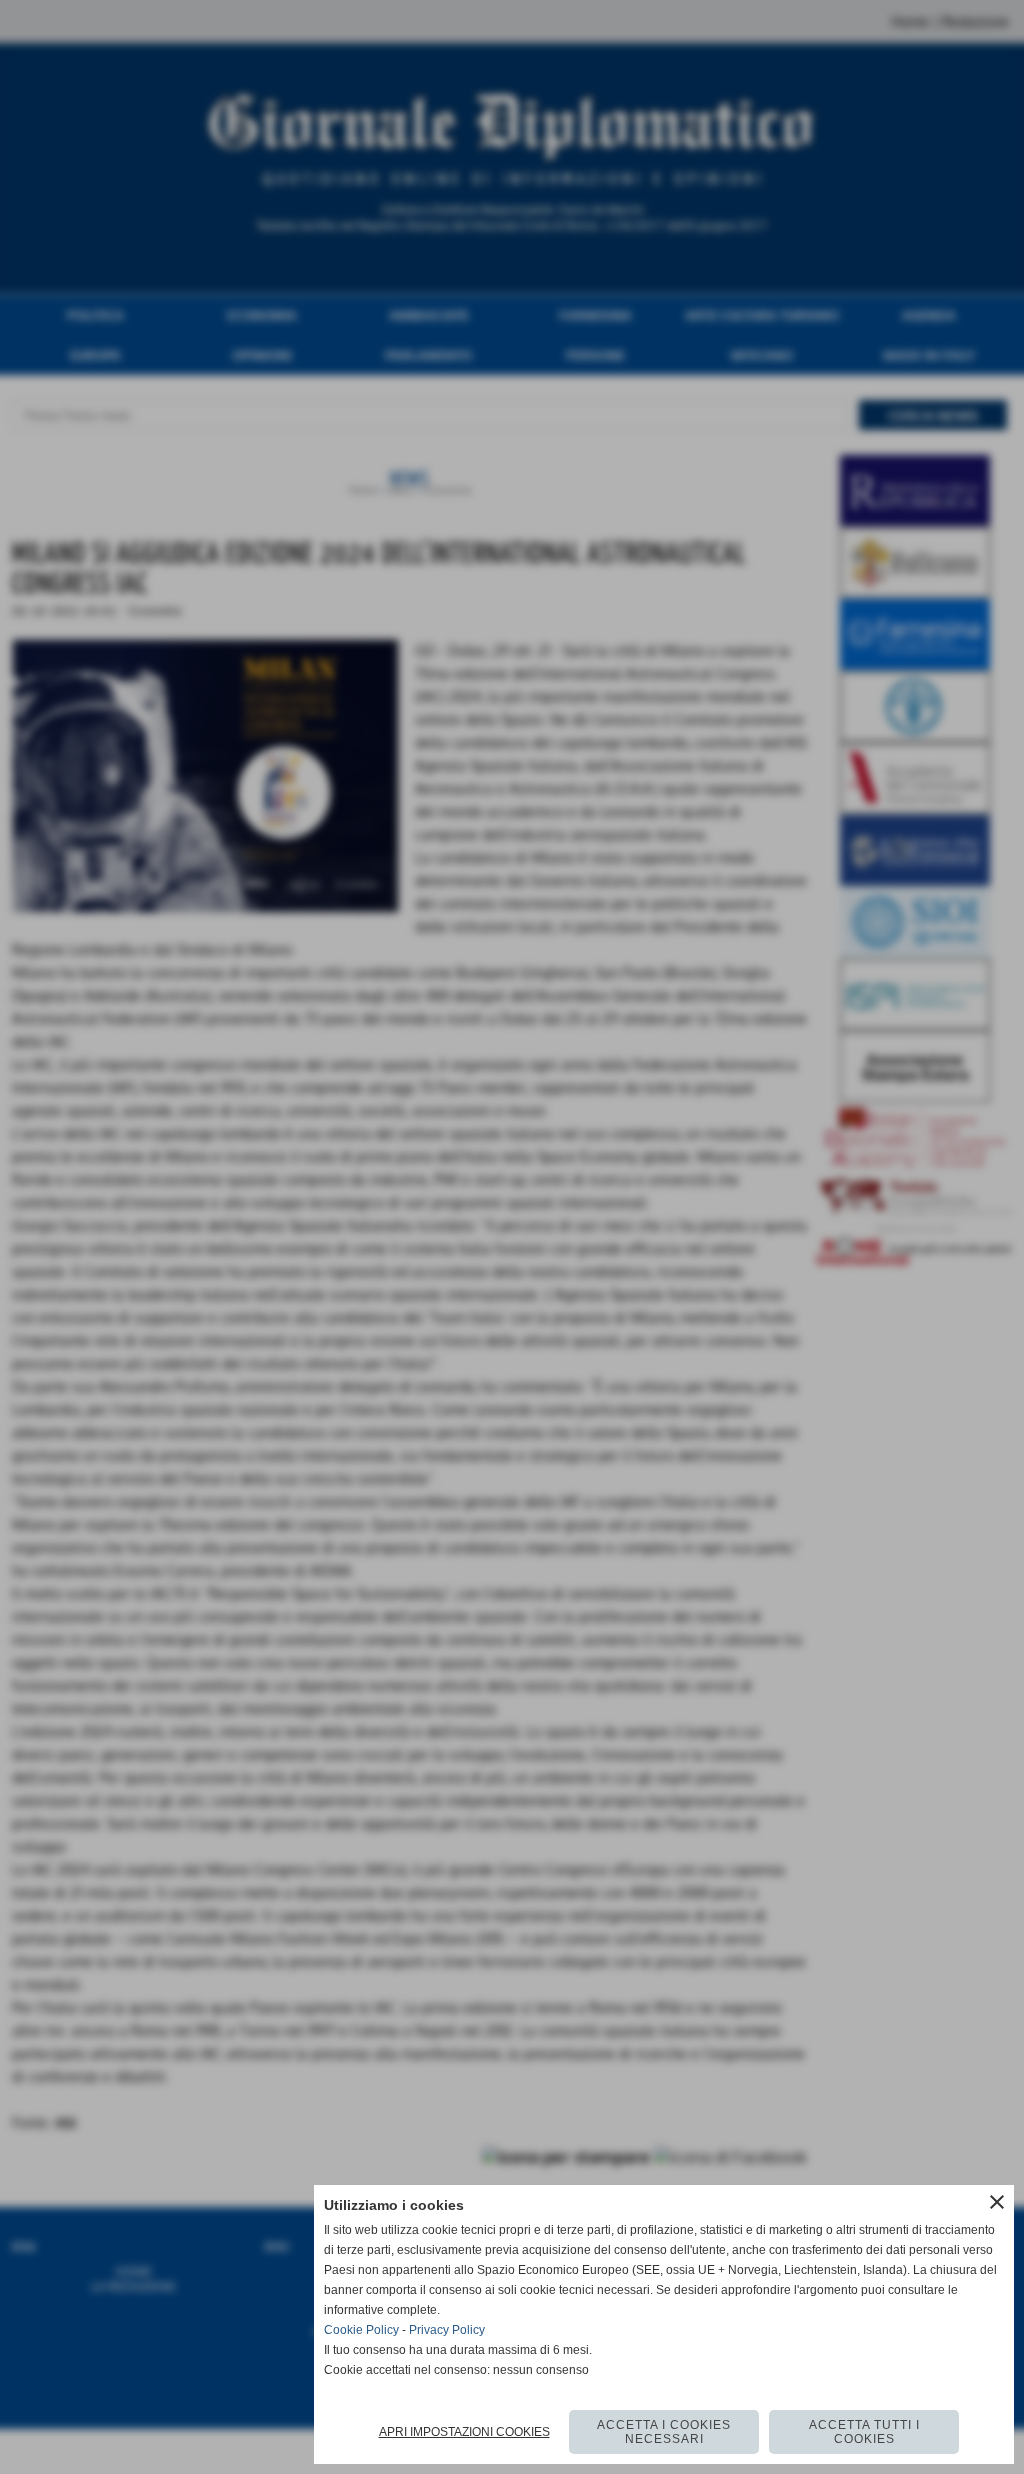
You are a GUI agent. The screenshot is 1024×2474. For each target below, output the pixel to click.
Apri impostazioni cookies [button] (464, 2432)
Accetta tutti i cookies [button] (864, 2432)
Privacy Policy (447, 2330)
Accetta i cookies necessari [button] (664, 2432)
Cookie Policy (361, 2330)
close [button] (997, 2202)
